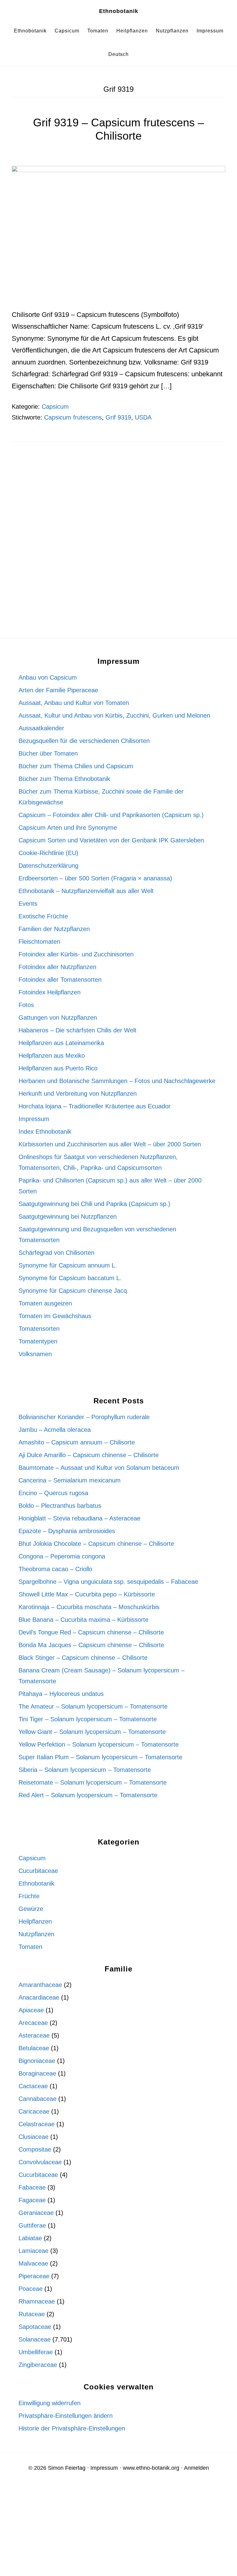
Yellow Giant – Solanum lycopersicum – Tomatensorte (92, 1732)
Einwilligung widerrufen (50, 2403)
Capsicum (55, 407)
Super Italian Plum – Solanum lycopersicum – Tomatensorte (100, 1757)
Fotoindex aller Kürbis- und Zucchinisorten (76, 954)
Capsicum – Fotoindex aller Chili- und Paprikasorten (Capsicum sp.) (111, 815)
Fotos (26, 1005)
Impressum (34, 1119)
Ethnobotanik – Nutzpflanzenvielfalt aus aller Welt (86, 891)
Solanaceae (35, 2339)
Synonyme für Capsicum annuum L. (68, 1265)
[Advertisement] (118, 504)
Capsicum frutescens (73, 417)
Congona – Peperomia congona (62, 1556)
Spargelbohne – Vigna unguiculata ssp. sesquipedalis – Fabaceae (108, 1582)
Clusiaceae (33, 2137)
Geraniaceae (36, 2213)
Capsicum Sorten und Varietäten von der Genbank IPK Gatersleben (111, 840)
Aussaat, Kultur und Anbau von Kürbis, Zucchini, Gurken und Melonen (114, 715)
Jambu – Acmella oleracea (55, 1430)
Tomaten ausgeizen (45, 1303)
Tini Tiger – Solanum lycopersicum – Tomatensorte (88, 1719)
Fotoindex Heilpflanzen (50, 992)
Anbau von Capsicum (48, 677)
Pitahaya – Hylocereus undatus (61, 1694)
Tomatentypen (38, 1341)
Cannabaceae (37, 2099)
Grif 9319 (118, 417)
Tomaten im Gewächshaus (55, 1316)
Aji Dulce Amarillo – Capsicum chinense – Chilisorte (89, 1455)
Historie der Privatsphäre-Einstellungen (72, 2428)
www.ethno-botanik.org (151, 2468)
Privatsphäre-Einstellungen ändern (66, 2416)
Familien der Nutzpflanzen (54, 929)
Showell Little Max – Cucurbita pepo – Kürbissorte (87, 1594)
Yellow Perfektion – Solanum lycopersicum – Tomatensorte (99, 1744)
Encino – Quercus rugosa (53, 1493)
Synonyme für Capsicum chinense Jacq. (74, 1291)
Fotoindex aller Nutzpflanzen (57, 967)
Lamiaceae (33, 2251)
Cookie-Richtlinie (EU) (48, 853)
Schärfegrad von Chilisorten (56, 1253)
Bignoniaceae (37, 2061)
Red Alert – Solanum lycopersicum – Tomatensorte (88, 1795)
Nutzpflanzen (36, 1934)
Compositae (35, 2149)
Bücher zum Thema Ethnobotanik (64, 779)
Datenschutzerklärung (48, 866)
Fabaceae (32, 2187)
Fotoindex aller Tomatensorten (60, 980)
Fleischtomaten (39, 942)
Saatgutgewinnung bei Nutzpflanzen (68, 1216)
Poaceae (31, 2289)
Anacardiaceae (39, 1997)
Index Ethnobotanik (45, 1132)
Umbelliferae (36, 2352)
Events (28, 904)
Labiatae (30, 2238)
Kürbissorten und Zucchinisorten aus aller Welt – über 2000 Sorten (110, 1144)
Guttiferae (32, 2225)
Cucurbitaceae (38, 1871)
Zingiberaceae (38, 2365)
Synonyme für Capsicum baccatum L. (70, 1278)
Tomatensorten (39, 1329)
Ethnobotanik (119, 11)
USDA (143, 417)
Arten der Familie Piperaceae (58, 690)
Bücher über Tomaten (48, 753)
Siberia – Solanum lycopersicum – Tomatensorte (85, 1770)
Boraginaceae (37, 2073)
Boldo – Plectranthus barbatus (60, 1506)
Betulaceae (34, 2048)
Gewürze (31, 1909)
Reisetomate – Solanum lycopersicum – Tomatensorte (93, 1782)
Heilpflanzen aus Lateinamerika (61, 1043)
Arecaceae (33, 2023)
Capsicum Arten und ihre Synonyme (68, 828)
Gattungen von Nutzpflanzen (58, 1018)
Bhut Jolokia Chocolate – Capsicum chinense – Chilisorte (96, 1544)
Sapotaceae (35, 2327)
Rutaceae (32, 2314)
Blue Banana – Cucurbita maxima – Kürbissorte (83, 1620)
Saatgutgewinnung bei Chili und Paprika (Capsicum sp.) (94, 1204)
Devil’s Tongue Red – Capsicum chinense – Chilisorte (91, 1632)
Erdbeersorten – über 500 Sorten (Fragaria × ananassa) (95, 878)
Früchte (29, 1896)
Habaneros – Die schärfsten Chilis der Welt (77, 1030)
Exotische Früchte (43, 916)
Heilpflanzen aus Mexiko (52, 1056)
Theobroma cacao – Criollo (55, 1569)
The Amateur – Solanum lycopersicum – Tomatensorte (93, 1706)
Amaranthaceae (40, 1985)
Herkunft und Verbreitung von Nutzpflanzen (78, 1094)
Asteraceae (34, 2035)
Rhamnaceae (37, 2301)
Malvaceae (33, 2263)
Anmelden (196, 2468)
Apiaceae (31, 2010)
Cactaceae (33, 2086)
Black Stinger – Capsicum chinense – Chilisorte (83, 1658)
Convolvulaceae (40, 2162)
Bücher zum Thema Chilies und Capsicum (76, 766)
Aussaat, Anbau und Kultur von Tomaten (74, 703)
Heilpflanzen (35, 1921)
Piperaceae (34, 2276)
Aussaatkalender (41, 728)
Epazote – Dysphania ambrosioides (67, 1531)
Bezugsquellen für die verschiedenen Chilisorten (84, 741)
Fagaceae (32, 2200)
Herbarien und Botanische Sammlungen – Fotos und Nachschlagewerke (117, 1081)
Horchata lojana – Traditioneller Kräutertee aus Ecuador (95, 1106)
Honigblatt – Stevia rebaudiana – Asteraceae (79, 1518)
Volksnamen (35, 1354)
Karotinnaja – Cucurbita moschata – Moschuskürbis (89, 1607)
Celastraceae (37, 2124)
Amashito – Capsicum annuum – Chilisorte (77, 1442)
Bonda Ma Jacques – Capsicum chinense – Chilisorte (91, 1645)
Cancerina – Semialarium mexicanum (70, 1480)
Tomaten (30, 1947)
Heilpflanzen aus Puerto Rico (58, 1068)
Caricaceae (34, 2111)
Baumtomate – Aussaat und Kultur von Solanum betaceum (99, 1468)
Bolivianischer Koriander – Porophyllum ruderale (84, 1417)
